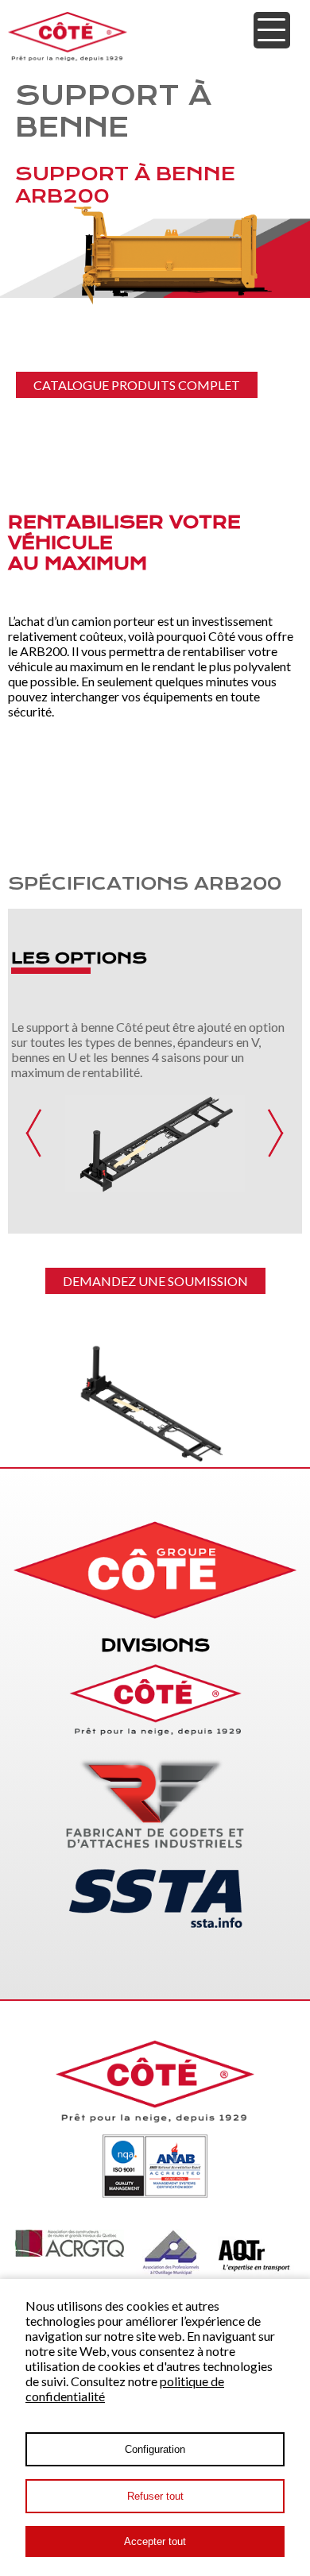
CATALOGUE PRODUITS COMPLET (137, 385)
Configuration (155, 2449)
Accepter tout (155, 2541)
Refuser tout (155, 2496)
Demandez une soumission (155, 1281)
